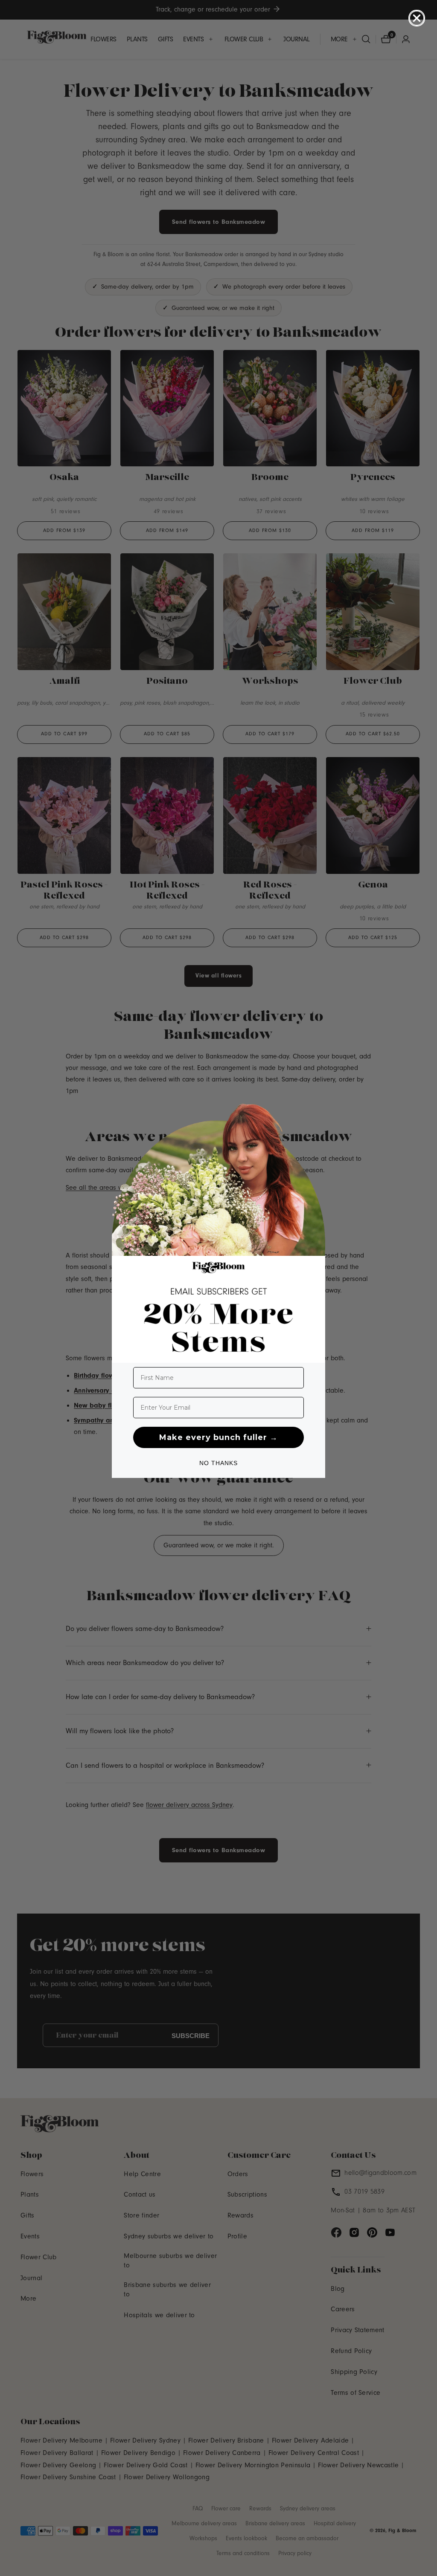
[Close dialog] (417, 18)
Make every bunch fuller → (218, 1437)
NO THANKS (218, 1463)
